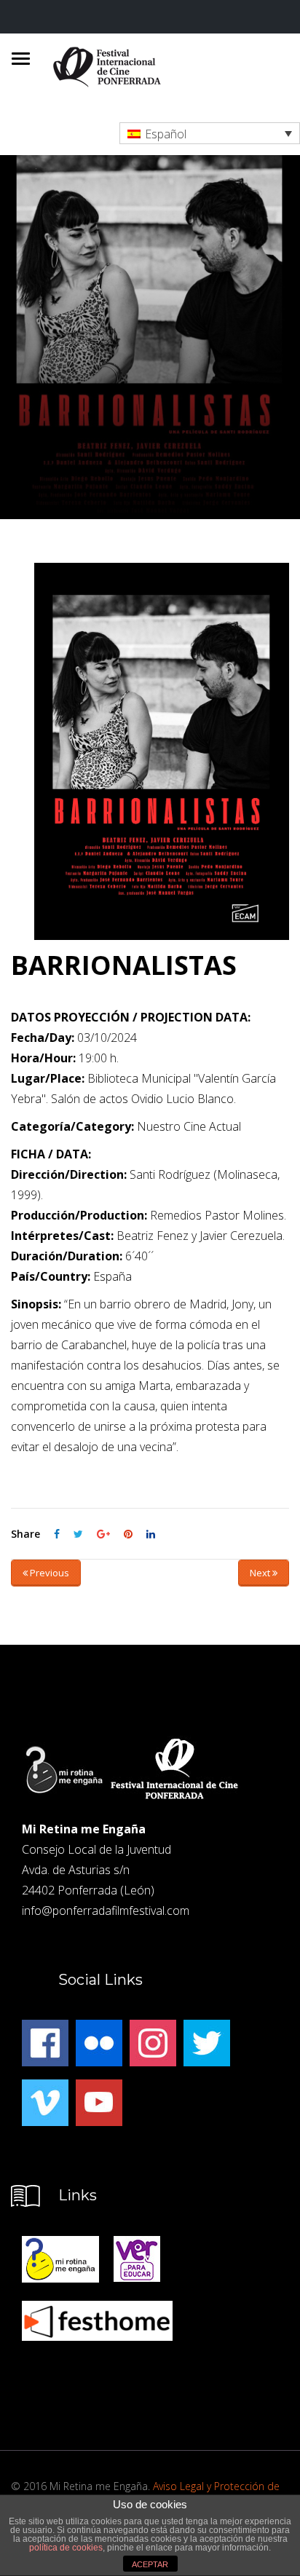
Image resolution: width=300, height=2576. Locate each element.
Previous (48, 1573)
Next (261, 1573)
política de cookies (66, 2548)
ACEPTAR (150, 2564)
